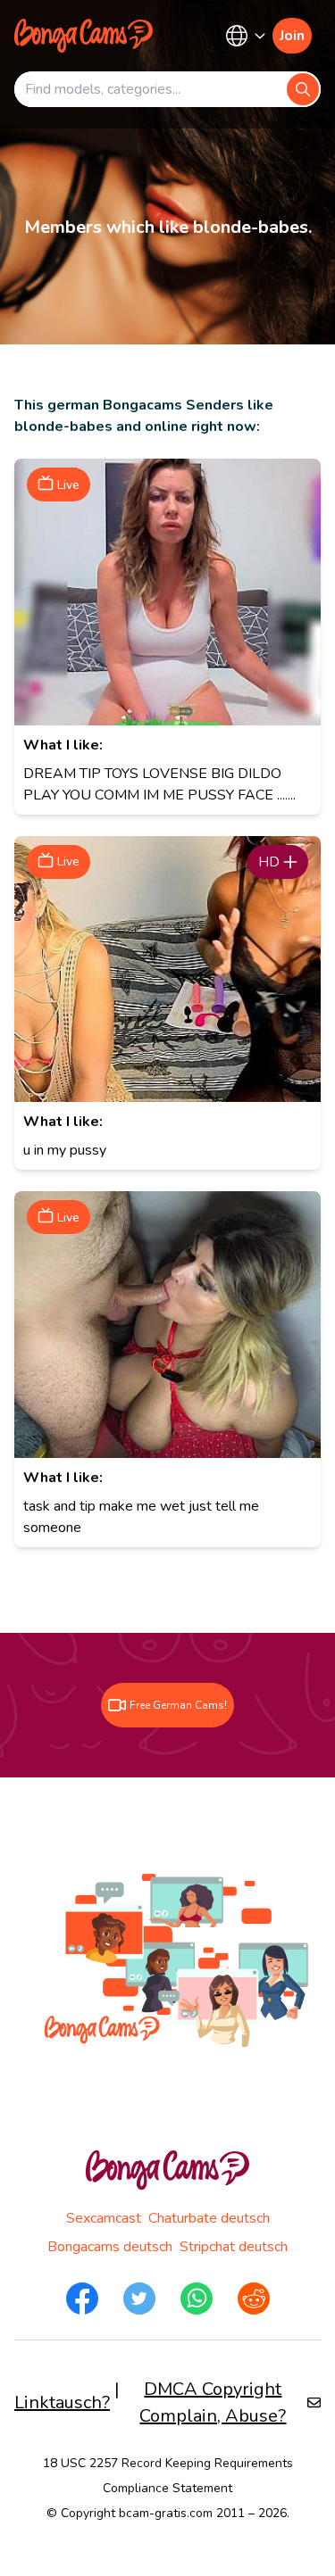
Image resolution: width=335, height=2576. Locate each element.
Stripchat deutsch (234, 2247)
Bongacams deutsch (110, 2247)
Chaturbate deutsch (209, 2218)
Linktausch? (62, 2402)
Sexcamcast (104, 2218)
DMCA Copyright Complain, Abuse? (213, 2402)
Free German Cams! (178, 1705)
